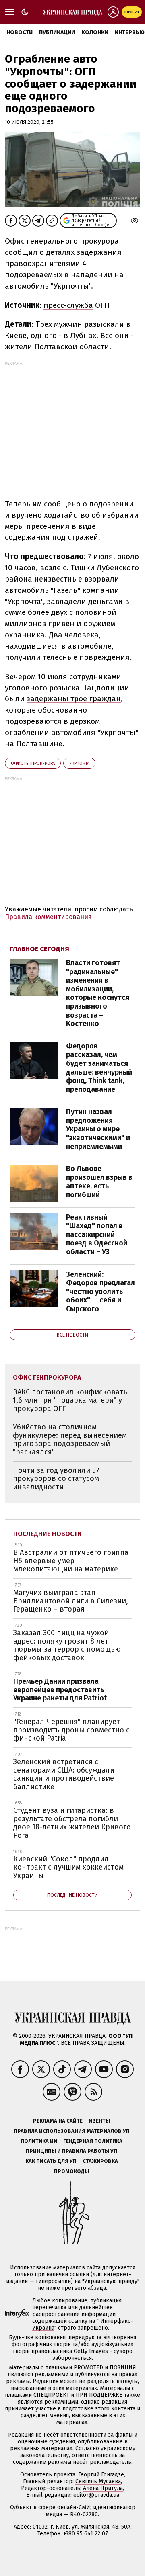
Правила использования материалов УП (72, 2131)
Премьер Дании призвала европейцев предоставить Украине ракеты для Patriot (60, 1690)
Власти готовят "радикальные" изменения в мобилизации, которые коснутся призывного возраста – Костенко (98, 993)
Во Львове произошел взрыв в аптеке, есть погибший (99, 1182)
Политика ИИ (39, 2141)
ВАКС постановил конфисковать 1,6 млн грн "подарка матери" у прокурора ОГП (70, 1400)
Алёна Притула (103, 2488)
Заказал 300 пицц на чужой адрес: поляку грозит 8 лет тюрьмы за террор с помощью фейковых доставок (67, 1645)
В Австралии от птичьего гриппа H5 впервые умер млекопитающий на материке (71, 1561)
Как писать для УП (51, 2161)
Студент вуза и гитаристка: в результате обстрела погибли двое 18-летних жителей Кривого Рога (72, 1823)
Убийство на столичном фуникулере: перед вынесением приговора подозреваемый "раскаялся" (70, 1440)
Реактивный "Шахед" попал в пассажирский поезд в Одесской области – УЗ (97, 1235)
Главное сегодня (39, 949)
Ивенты (99, 2121)
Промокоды (71, 2171)
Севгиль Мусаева (98, 2481)
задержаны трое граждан (74, 699)
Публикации (57, 32)
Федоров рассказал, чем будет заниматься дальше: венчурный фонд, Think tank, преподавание (99, 1068)
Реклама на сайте (58, 2121)
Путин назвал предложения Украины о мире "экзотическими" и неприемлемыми (98, 1129)
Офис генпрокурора (33, 763)
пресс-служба (68, 305)
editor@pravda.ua (96, 2495)
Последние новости (48, 1534)
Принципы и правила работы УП (71, 2151)
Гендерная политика (93, 2141)
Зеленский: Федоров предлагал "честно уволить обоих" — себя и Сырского (100, 1292)
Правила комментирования (48, 917)
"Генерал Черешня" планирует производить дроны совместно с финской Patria (71, 1730)
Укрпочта (79, 763)
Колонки (95, 32)
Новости (20, 32)
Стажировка (100, 2161)
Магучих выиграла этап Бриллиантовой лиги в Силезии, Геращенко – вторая (71, 1601)
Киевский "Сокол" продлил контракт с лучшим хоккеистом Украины (68, 1867)
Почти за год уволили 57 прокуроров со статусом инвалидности (56, 1479)
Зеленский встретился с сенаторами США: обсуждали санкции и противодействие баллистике (64, 1774)
